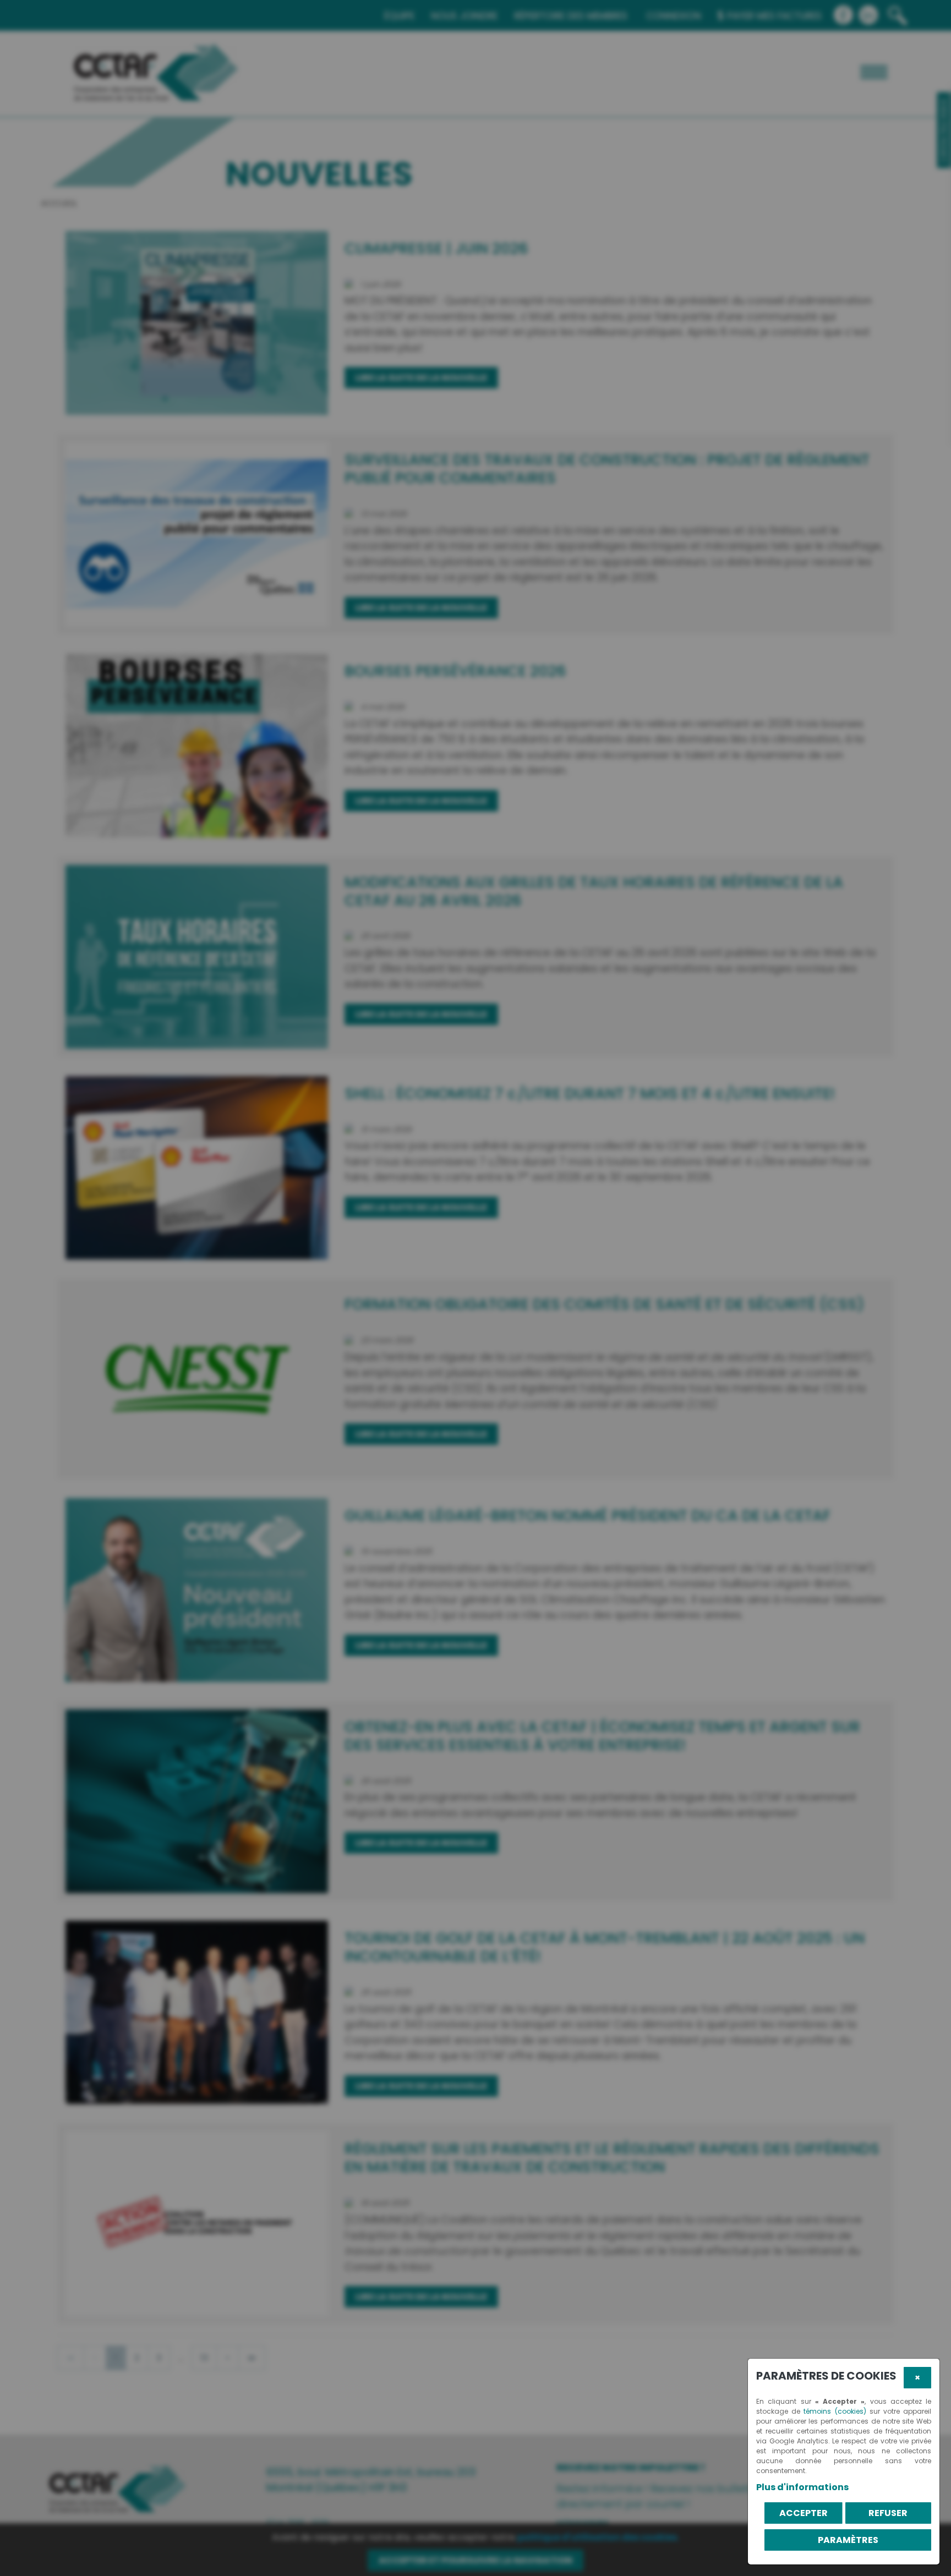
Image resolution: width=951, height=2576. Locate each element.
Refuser (888, 2513)
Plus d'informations (802, 2487)
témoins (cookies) (835, 2411)
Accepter (804, 2513)
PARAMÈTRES (848, 2540)
